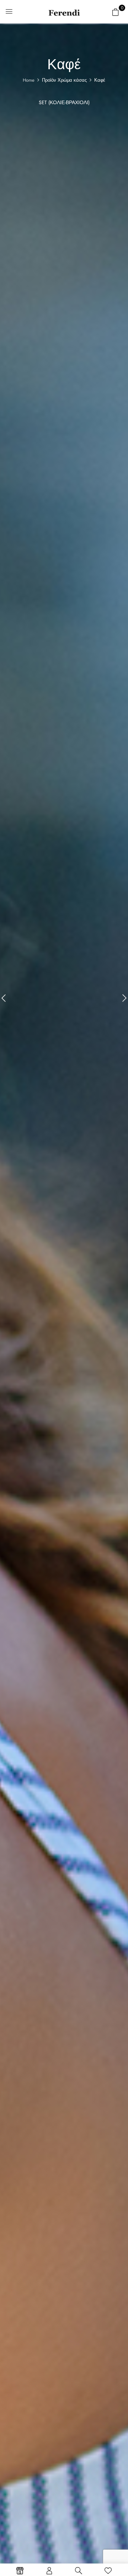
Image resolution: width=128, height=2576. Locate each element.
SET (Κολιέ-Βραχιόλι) (64, 103)
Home (29, 80)
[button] (116, 12)
